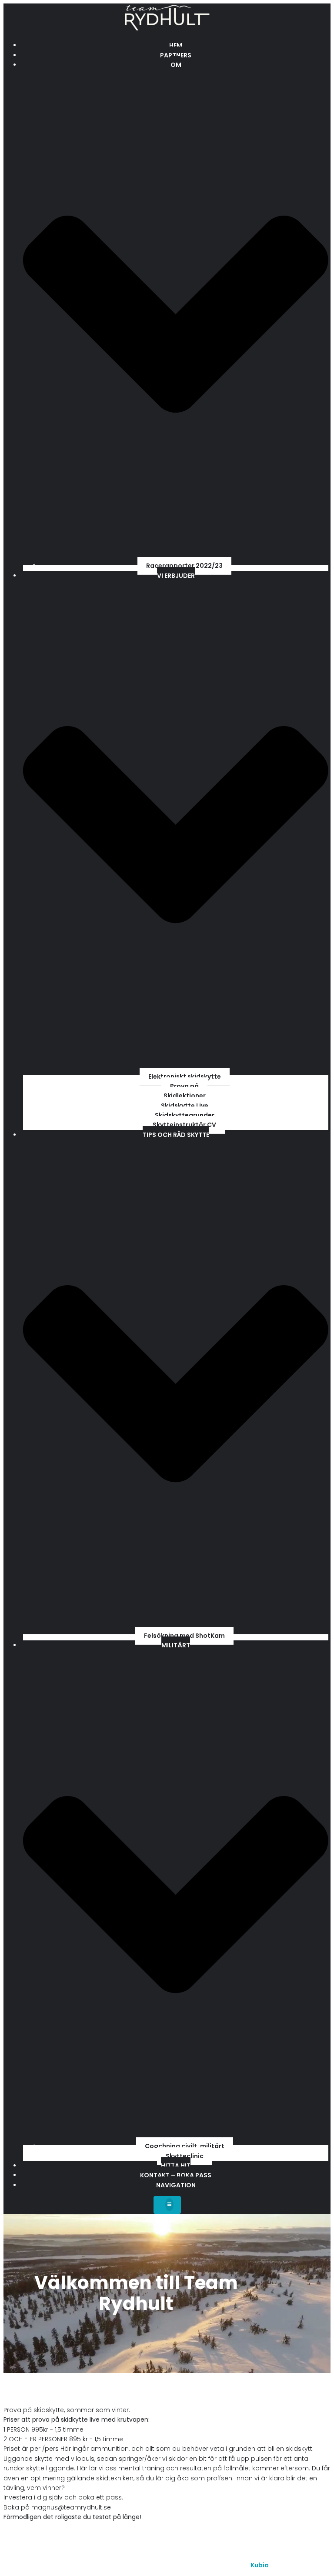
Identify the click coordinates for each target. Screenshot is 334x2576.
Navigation (176, 2185)
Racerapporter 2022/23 (184, 566)
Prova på (184, 1086)
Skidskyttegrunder (185, 1115)
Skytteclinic (185, 2156)
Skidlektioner (185, 1096)
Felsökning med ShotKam (184, 1636)
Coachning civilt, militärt (185, 2146)
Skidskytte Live (185, 1106)
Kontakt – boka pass (176, 2175)
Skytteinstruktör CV (184, 1125)
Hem (176, 45)
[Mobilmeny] (167, 2205)
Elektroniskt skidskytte (185, 1076)
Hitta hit (176, 2166)
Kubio (260, 2565)
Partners (176, 55)
